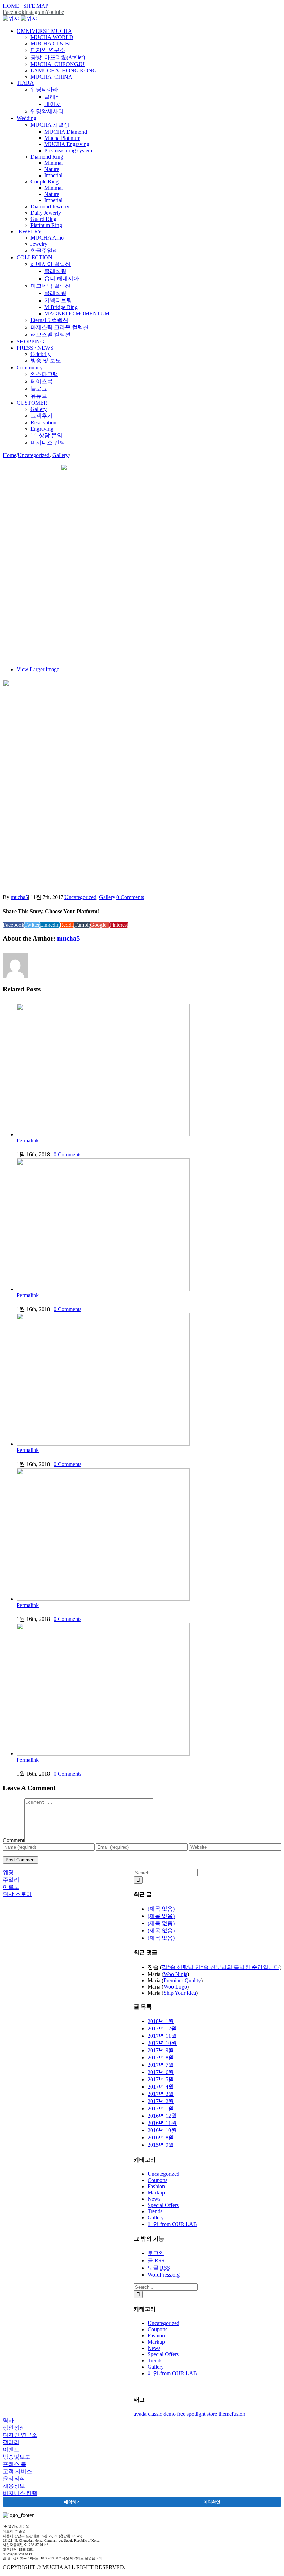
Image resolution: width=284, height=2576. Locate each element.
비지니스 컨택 (20, 2493)
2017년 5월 (161, 2079)
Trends (155, 2211)
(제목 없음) (161, 1909)
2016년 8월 (161, 2138)
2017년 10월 (162, 2043)
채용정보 (14, 2486)
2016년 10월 (162, 2130)
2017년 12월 (162, 2029)
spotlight (196, 2414)
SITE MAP (36, 6)
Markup (156, 2193)
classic (155, 2414)
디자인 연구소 (20, 2435)
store (212, 2414)
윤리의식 (14, 2479)
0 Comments (130, 897)
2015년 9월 (161, 2145)
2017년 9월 (161, 2050)
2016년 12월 (162, 2116)
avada (140, 2414)
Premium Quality (182, 1980)
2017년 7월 (161, 2065)
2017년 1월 (161, 2108)
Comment (14, 1840)
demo (170, 2414)
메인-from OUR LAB (172, 2224)
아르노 (11, 1887)
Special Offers (163, 2205)
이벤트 (11, 2449)
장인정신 (14, 2428)
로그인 (156, 2253)
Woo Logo (175, 1987)
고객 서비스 (17, 2471)
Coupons (157, 2180)
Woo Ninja (175, 1974)
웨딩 (8, 1872)
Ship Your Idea (180, 1993)
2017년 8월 (161, 2058)
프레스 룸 (15, 2464)
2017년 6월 (161, 2072)
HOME (11, 6)
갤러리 (11, 2442)
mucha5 (19, 897)
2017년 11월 (162, 2036)
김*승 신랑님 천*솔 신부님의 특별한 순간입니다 (221, 1967)
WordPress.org (164, 2275)
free (181, 2414)
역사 (8, 2420)
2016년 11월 (162, 2123)
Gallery (107, 897)
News (154, 2199)
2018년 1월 (161, 2021)
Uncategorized (80, 897)
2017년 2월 (161, 2101)
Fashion (156, 2186)
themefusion (232, 2414)
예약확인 (212, 2502)
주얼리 (11, 1880)
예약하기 (72, 2502)
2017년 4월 (161, 2087)
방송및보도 (17, 2457)
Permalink (28, 1141)
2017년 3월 (161, 2094)
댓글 (159, 2268)
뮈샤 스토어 (17, 1894)
